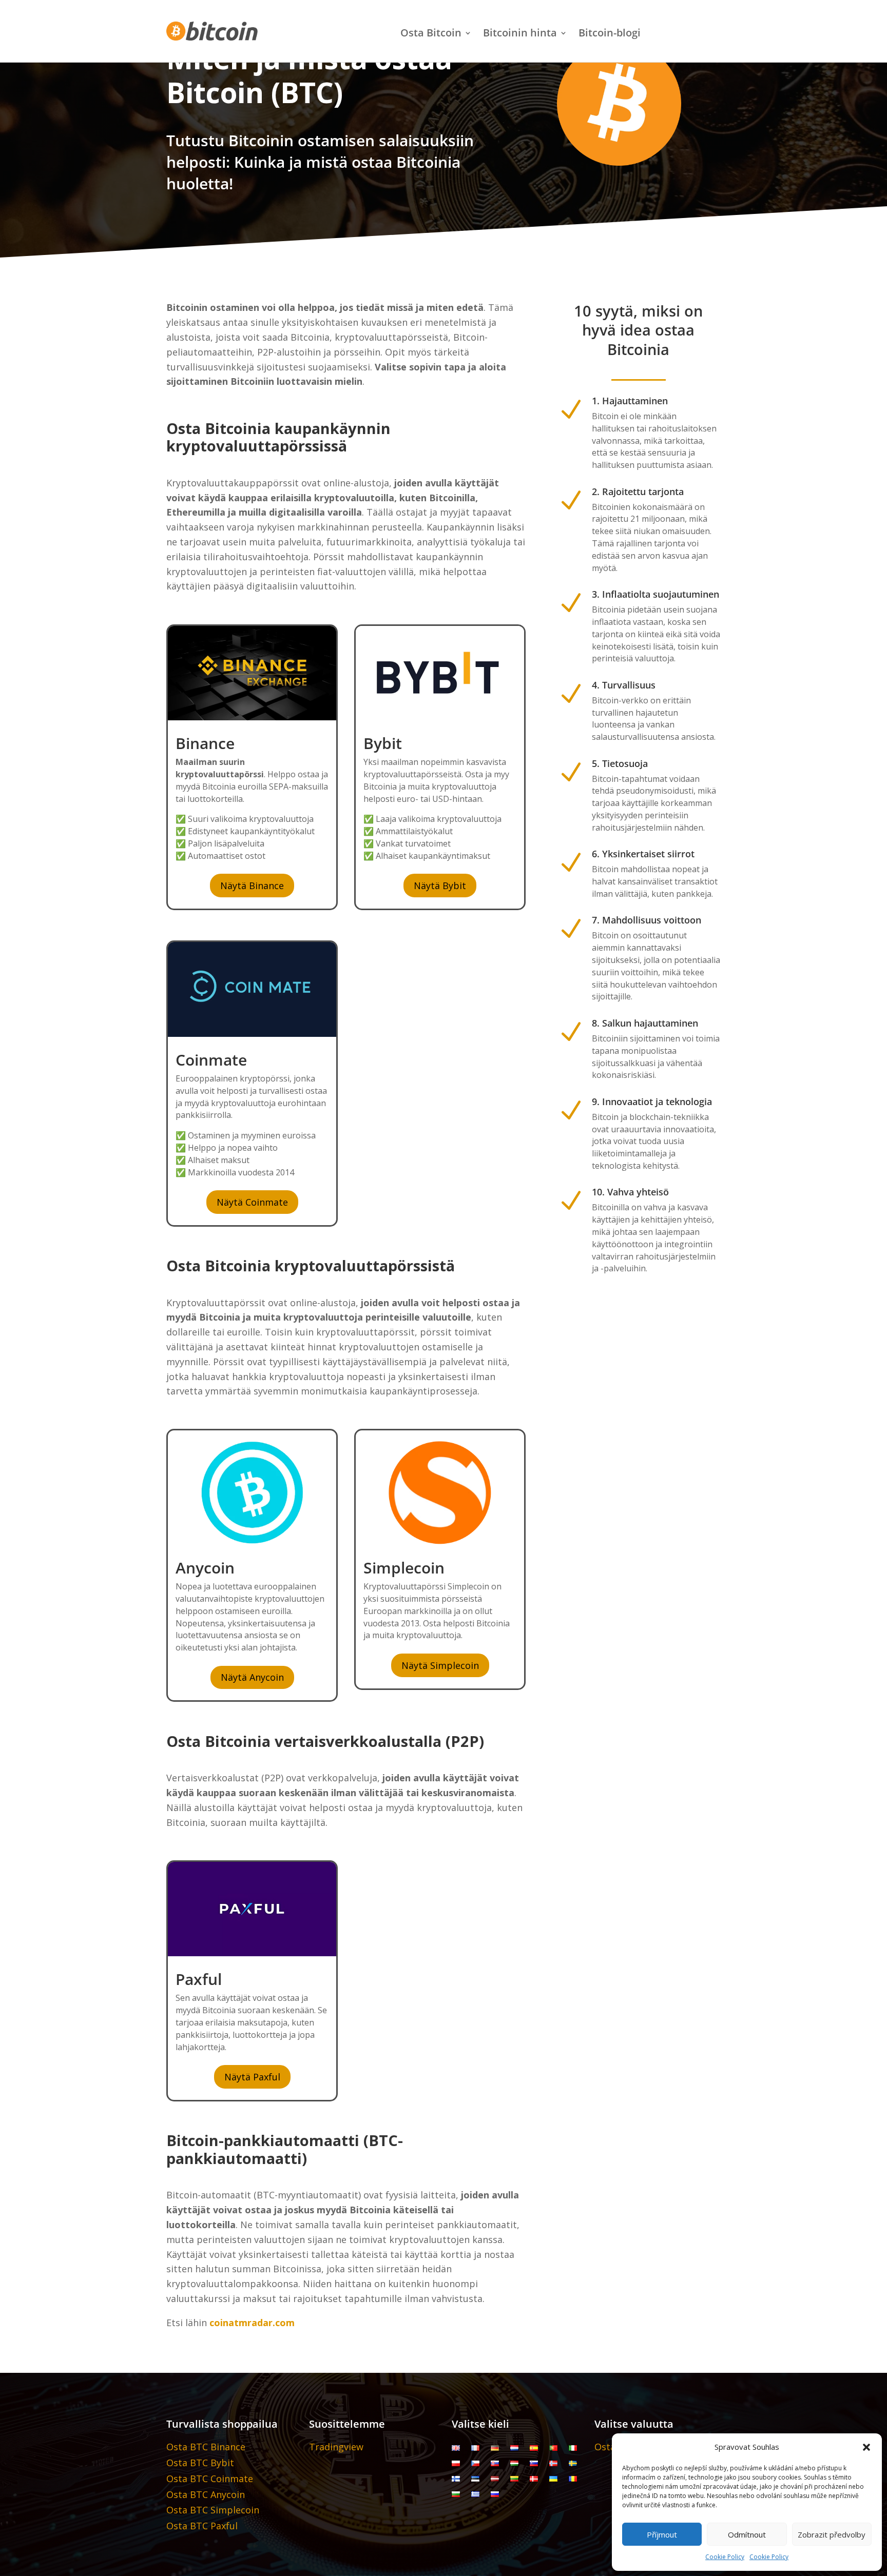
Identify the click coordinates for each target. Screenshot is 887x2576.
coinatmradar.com (252, 2323)
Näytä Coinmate (252, 1202)
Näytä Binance (252, 886)
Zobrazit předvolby (832, 2534)
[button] (866, 2447)
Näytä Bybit (440, 886)
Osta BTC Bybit (200, 2463)
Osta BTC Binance (206, 2447)
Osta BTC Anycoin (206, 2494)
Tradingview (336, 2447)
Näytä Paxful (252, 2077)
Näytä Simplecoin (440, 1665)
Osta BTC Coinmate (210, 2479)
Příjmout (662, 2534)
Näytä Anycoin (252, 1677)
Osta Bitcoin (431, 34)
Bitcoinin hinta (520, 34)
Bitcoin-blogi (610, 34)
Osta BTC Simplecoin (213, 2510)
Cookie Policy (725, 2557)
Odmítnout (747, 2534)
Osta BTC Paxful (202, 2526)
